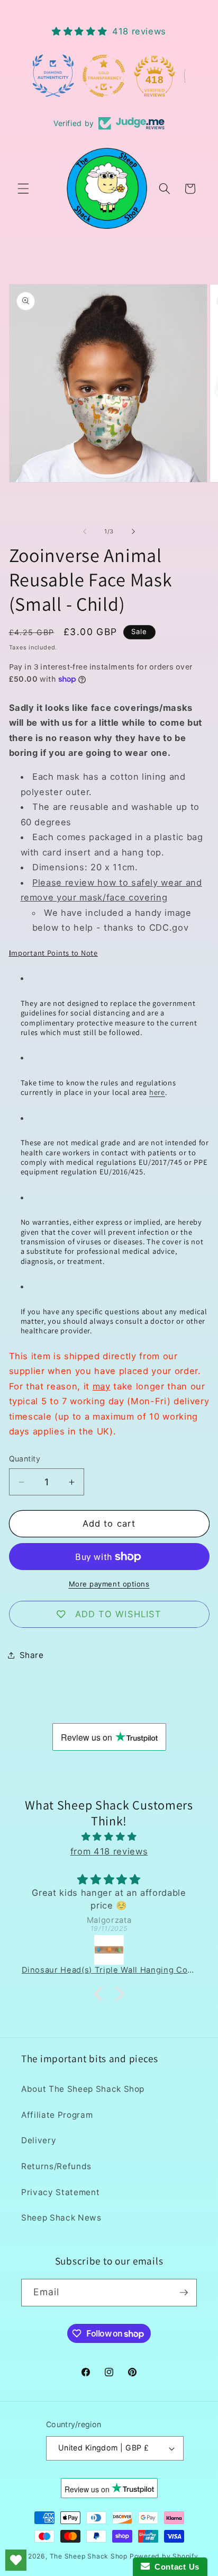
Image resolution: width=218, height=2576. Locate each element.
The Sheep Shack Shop (89, 2556)
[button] (23, 189)
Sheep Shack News (61, 2218)
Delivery (39, 2140)
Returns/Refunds (56, 2166)
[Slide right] (133, 531)
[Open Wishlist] (16, 2560)
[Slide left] (85, 531)
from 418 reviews (109, 1851)
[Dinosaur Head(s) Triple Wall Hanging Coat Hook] (109, 1950)
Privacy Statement (60, 2192)
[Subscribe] (184, 2293)
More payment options (109, 1584)
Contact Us (175, 2567)
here (157, 1092)
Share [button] (32, 1655)
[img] (109, 1837)
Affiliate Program (57, 2115)
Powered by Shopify (164, 2556)
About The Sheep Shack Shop (83, 2089)
